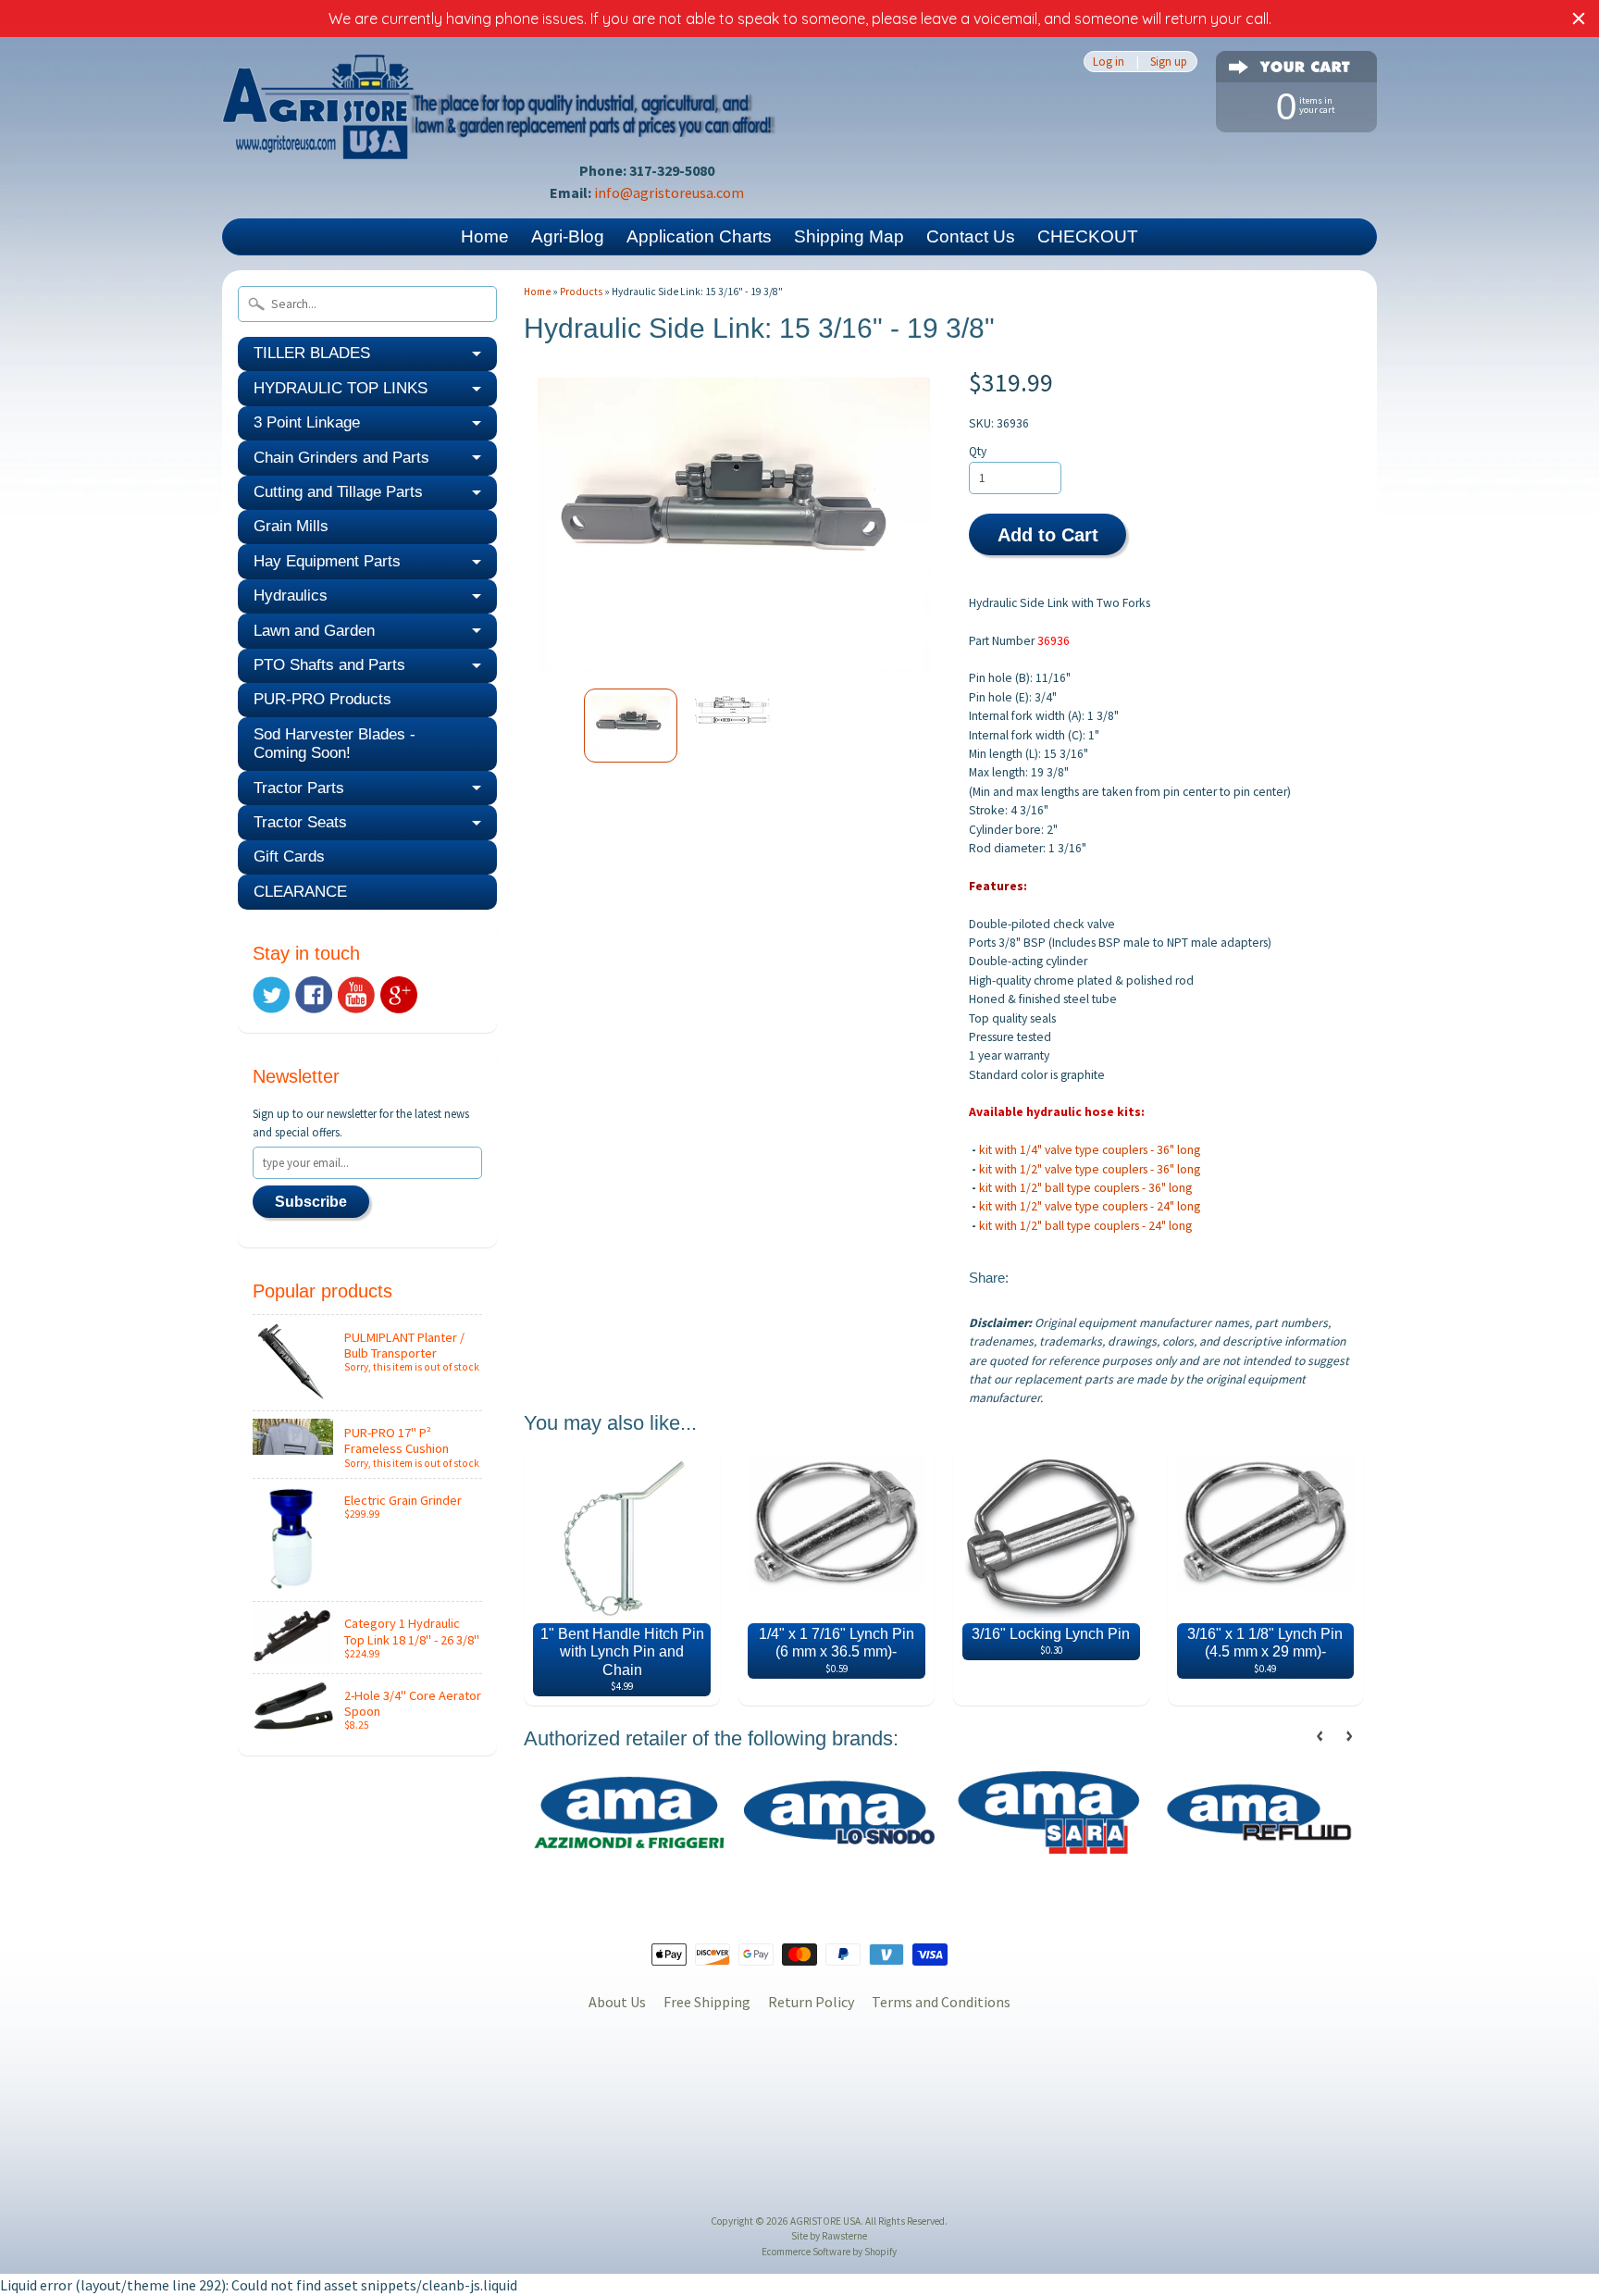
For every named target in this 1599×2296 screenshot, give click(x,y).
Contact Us (971, 236)
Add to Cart (1048, 535)
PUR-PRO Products (322, 699)
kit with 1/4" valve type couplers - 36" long (1091, 1150)
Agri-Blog (568, 236)
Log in (1109, 62)
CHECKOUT (1088, 236)
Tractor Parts (299, 788)
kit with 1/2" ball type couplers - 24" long (1085, 1226)
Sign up (1169, 62)
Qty (978, 451)
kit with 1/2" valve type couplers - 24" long (1090, 1206)
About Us (617, 2002)
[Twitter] (271, 995)
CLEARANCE (300, 892)
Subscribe (311, 1202)
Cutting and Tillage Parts (338, 492)
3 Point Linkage (307, 422)
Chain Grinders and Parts (341, 458)
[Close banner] (1579, 19)
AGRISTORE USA (825, 2221)
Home (485, 236)
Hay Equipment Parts (327, 561)
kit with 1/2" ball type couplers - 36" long (1085, 1188)
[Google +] (399, 995)
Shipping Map (849, 236)
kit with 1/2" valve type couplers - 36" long (1090, 1169)
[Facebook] (314, 995)
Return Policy (811, 2002)
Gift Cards (289, 856)
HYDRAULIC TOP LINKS (341, 388)
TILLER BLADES (312, 353)
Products (581, 292)
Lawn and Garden (314, 631)
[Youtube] (356, 995)
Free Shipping (707, 2002)
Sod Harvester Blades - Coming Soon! (335, 744)
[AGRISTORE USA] (500, 134)
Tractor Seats (300, 822)
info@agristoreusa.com (669, 192)
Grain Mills (291, 526)
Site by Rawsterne (829, 2236)
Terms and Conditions (941, 2002)
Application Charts (699, 236)
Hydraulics (291, 596)
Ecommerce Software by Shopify (829, 2252)
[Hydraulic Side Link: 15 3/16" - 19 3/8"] (631, 726)
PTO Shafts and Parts (329, 665)
